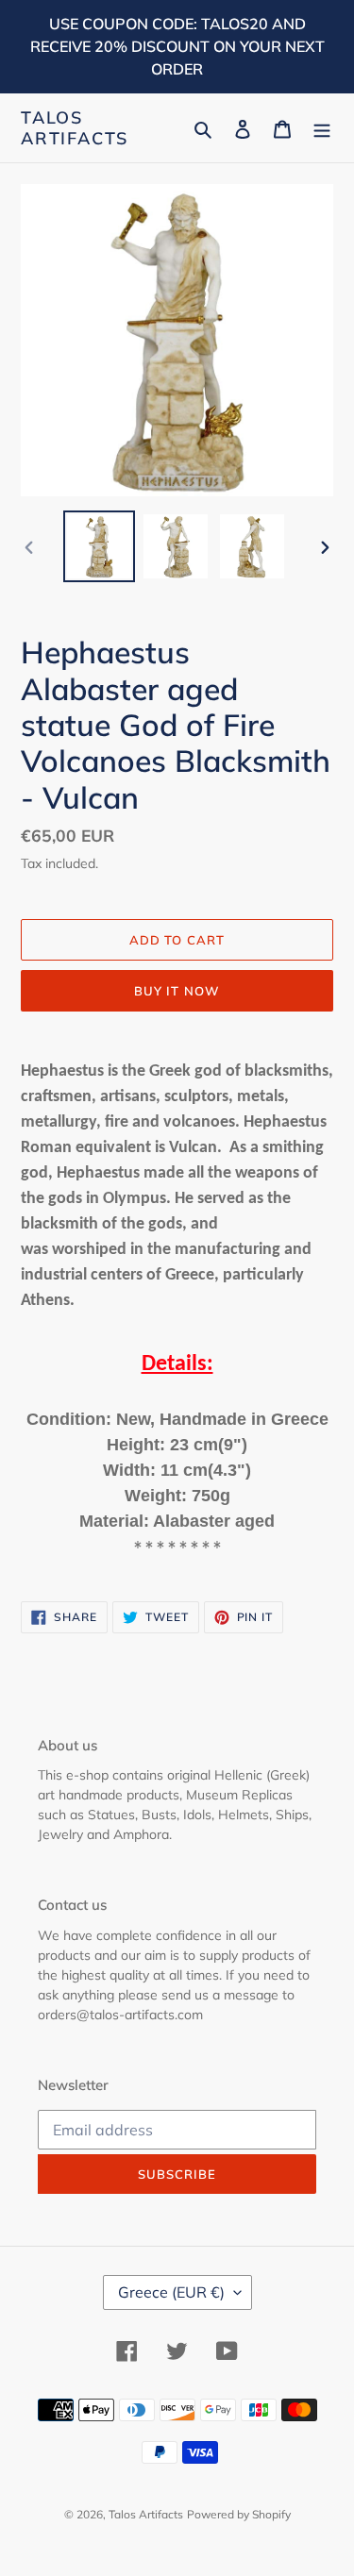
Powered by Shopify (239, 2514)
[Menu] (322, 128)
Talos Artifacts (75, 128)
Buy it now (177, 991)
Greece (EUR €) (171, 2292)
